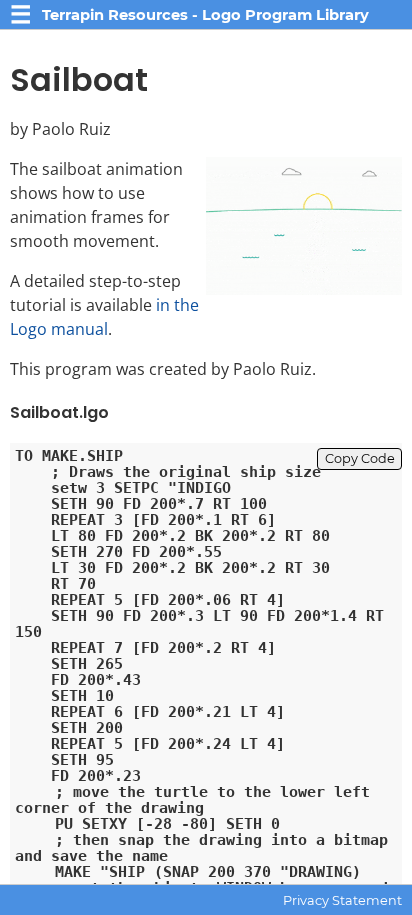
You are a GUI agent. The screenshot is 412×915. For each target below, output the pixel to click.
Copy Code (360, 458)
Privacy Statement (342, 900)
